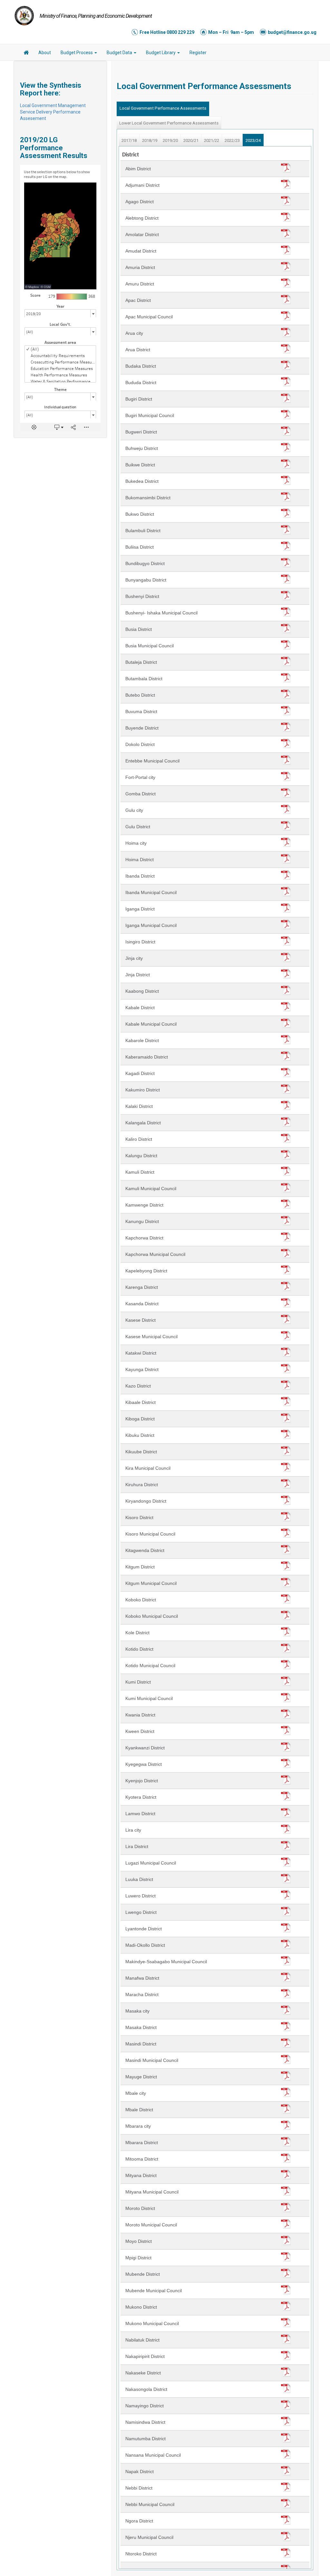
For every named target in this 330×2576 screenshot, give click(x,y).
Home (26, 54)
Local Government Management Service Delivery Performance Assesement (53, 112)
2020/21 (191, 140)
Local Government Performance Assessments (163, 108)
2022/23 (232, 140)
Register (198, 53)
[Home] (24, 15)
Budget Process (77, 53)
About (45, 53)
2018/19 (150, 140)
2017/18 (129, 140)
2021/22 (212, 140)
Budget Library (161, 53)
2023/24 (253, 140)
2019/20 (170, 140)
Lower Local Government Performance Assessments (169, 123)
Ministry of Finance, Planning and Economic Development (96, 16)
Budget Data (120, 53)
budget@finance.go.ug (292, 32)
